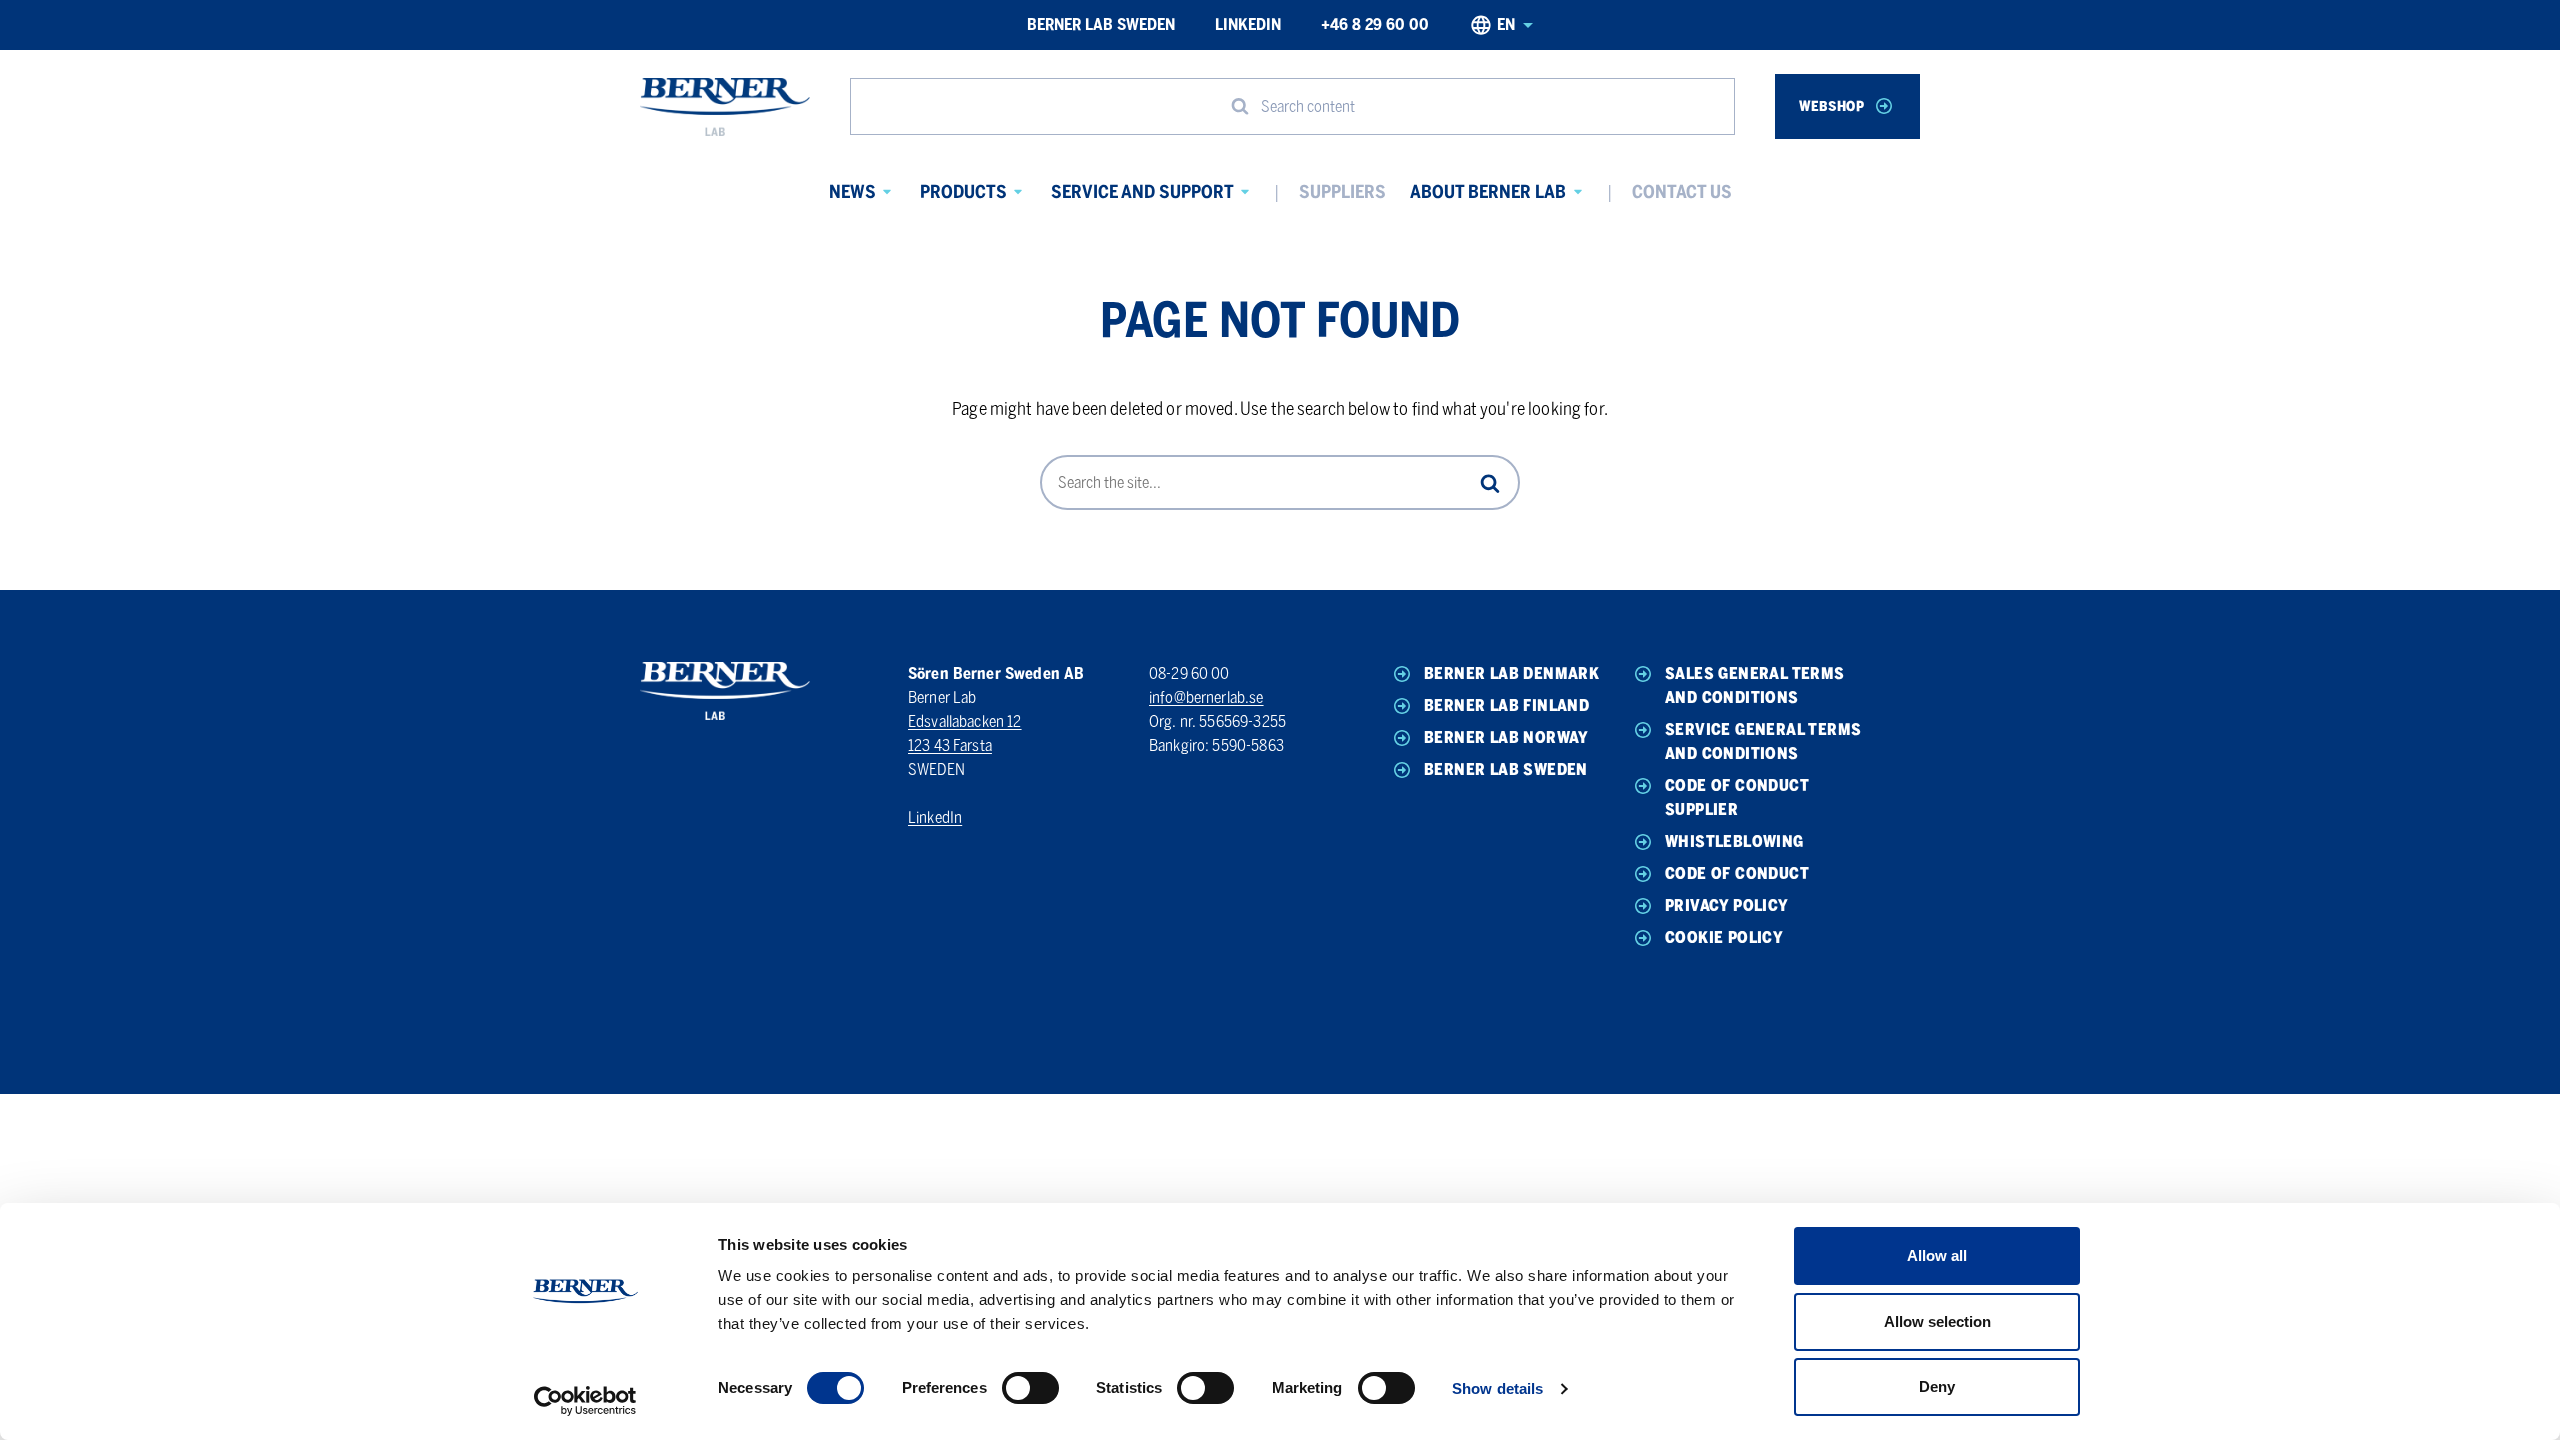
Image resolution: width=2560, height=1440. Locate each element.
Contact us (1682, 192)
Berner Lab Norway (1506, 737)
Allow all (1937, 1255)
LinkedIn (1248, 24)
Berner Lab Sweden (1101, 24)
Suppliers (1342, 192)
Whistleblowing (1734, 841)
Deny (1937, 1386)
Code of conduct (1737, 873)
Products (963, 192)
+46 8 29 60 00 (1375, 24)
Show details (1497, 1388)
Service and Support (1142, 192)
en (1506, 24)
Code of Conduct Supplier (1737, 797)
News (852, 192)
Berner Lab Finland (1506, 705)
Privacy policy (1727, 905)
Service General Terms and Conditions (1763, 741)
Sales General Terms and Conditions (1755, 685)
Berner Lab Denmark (1511, 673)
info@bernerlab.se (1206, 697)
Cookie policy (1724, 937)
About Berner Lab (1488, 192)
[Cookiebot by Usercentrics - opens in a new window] (585, 1401)
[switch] (1030, 1388)
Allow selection (1937, 1321)
